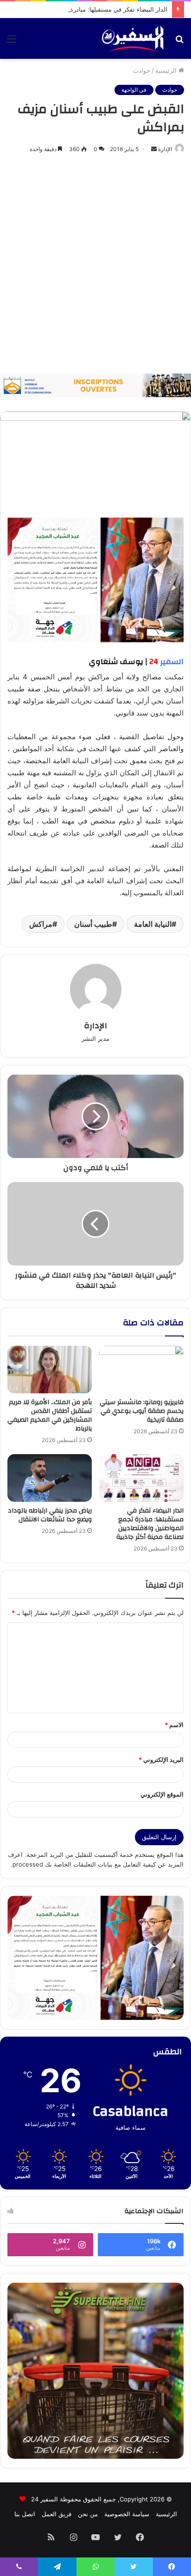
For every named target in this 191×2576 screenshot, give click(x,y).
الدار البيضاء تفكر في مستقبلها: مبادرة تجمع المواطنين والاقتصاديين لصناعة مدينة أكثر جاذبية (150, 1524)
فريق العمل (57, 2514)
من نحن (88, 2514)
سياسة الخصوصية (127, 2514)
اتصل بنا (25, 2514)
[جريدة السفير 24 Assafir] (133, 38)
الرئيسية (167, 70)
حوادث (142, 70)
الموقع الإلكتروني (162, 1794)
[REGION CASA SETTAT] (95, 579)
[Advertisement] (95, 264)
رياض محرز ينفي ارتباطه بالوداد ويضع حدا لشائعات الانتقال (50, 1515)
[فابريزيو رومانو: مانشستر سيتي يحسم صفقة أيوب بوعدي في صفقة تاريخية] (141, 1370)
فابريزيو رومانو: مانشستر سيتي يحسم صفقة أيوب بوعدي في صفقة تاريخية (142, 1411)
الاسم (174, 1725)
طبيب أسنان (93, 924)
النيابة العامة (153, 924)
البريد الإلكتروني (161, 1760)
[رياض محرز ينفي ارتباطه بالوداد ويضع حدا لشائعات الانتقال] (50, 1478)
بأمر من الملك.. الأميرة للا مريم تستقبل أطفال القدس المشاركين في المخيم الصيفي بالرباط (50, 1415)
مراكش (41, 924)
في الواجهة (134, 90)
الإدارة (165, 149)
